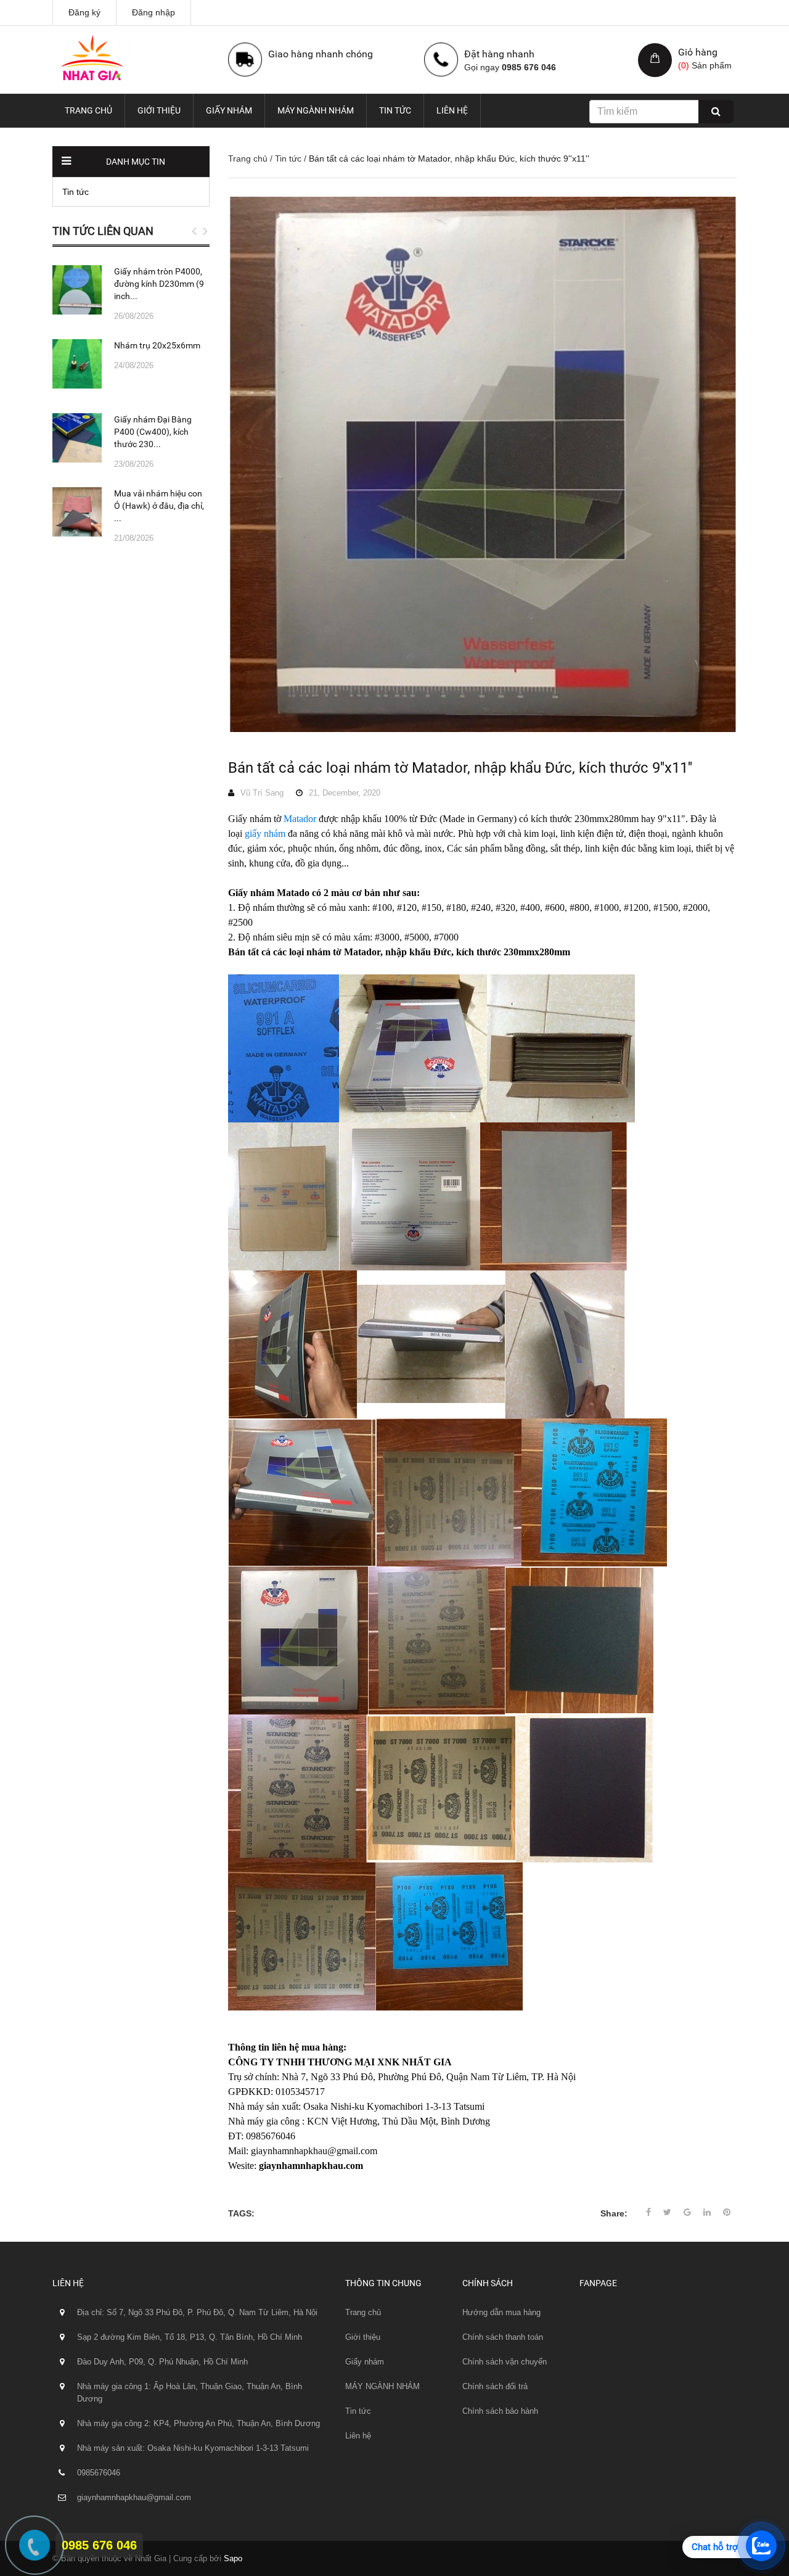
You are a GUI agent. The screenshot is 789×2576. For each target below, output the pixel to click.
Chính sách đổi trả (495, 2386)
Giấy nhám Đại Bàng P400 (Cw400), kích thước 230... (153, 432)
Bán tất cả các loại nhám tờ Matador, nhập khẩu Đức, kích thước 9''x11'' (460, 768)
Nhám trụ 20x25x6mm (157, 345)
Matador (300, 819)
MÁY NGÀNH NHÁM (316, 110)
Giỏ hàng (698, 52)
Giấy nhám (229, 110)
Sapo (233, 2558)
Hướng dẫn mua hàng (501, 2312)
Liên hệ (452, 110)
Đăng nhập (153, 12)
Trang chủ (88, 110)
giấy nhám (265, 833)
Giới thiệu (159, 110)
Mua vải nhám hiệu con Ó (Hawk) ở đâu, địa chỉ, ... (159, 506)
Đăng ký (84, 12)
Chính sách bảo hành (500, 2411)
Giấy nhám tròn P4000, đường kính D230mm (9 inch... (159, 284)
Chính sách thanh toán (503, 2337)
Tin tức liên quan (103, 231)
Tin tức (395, 110)
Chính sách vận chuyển (505, 2362)
